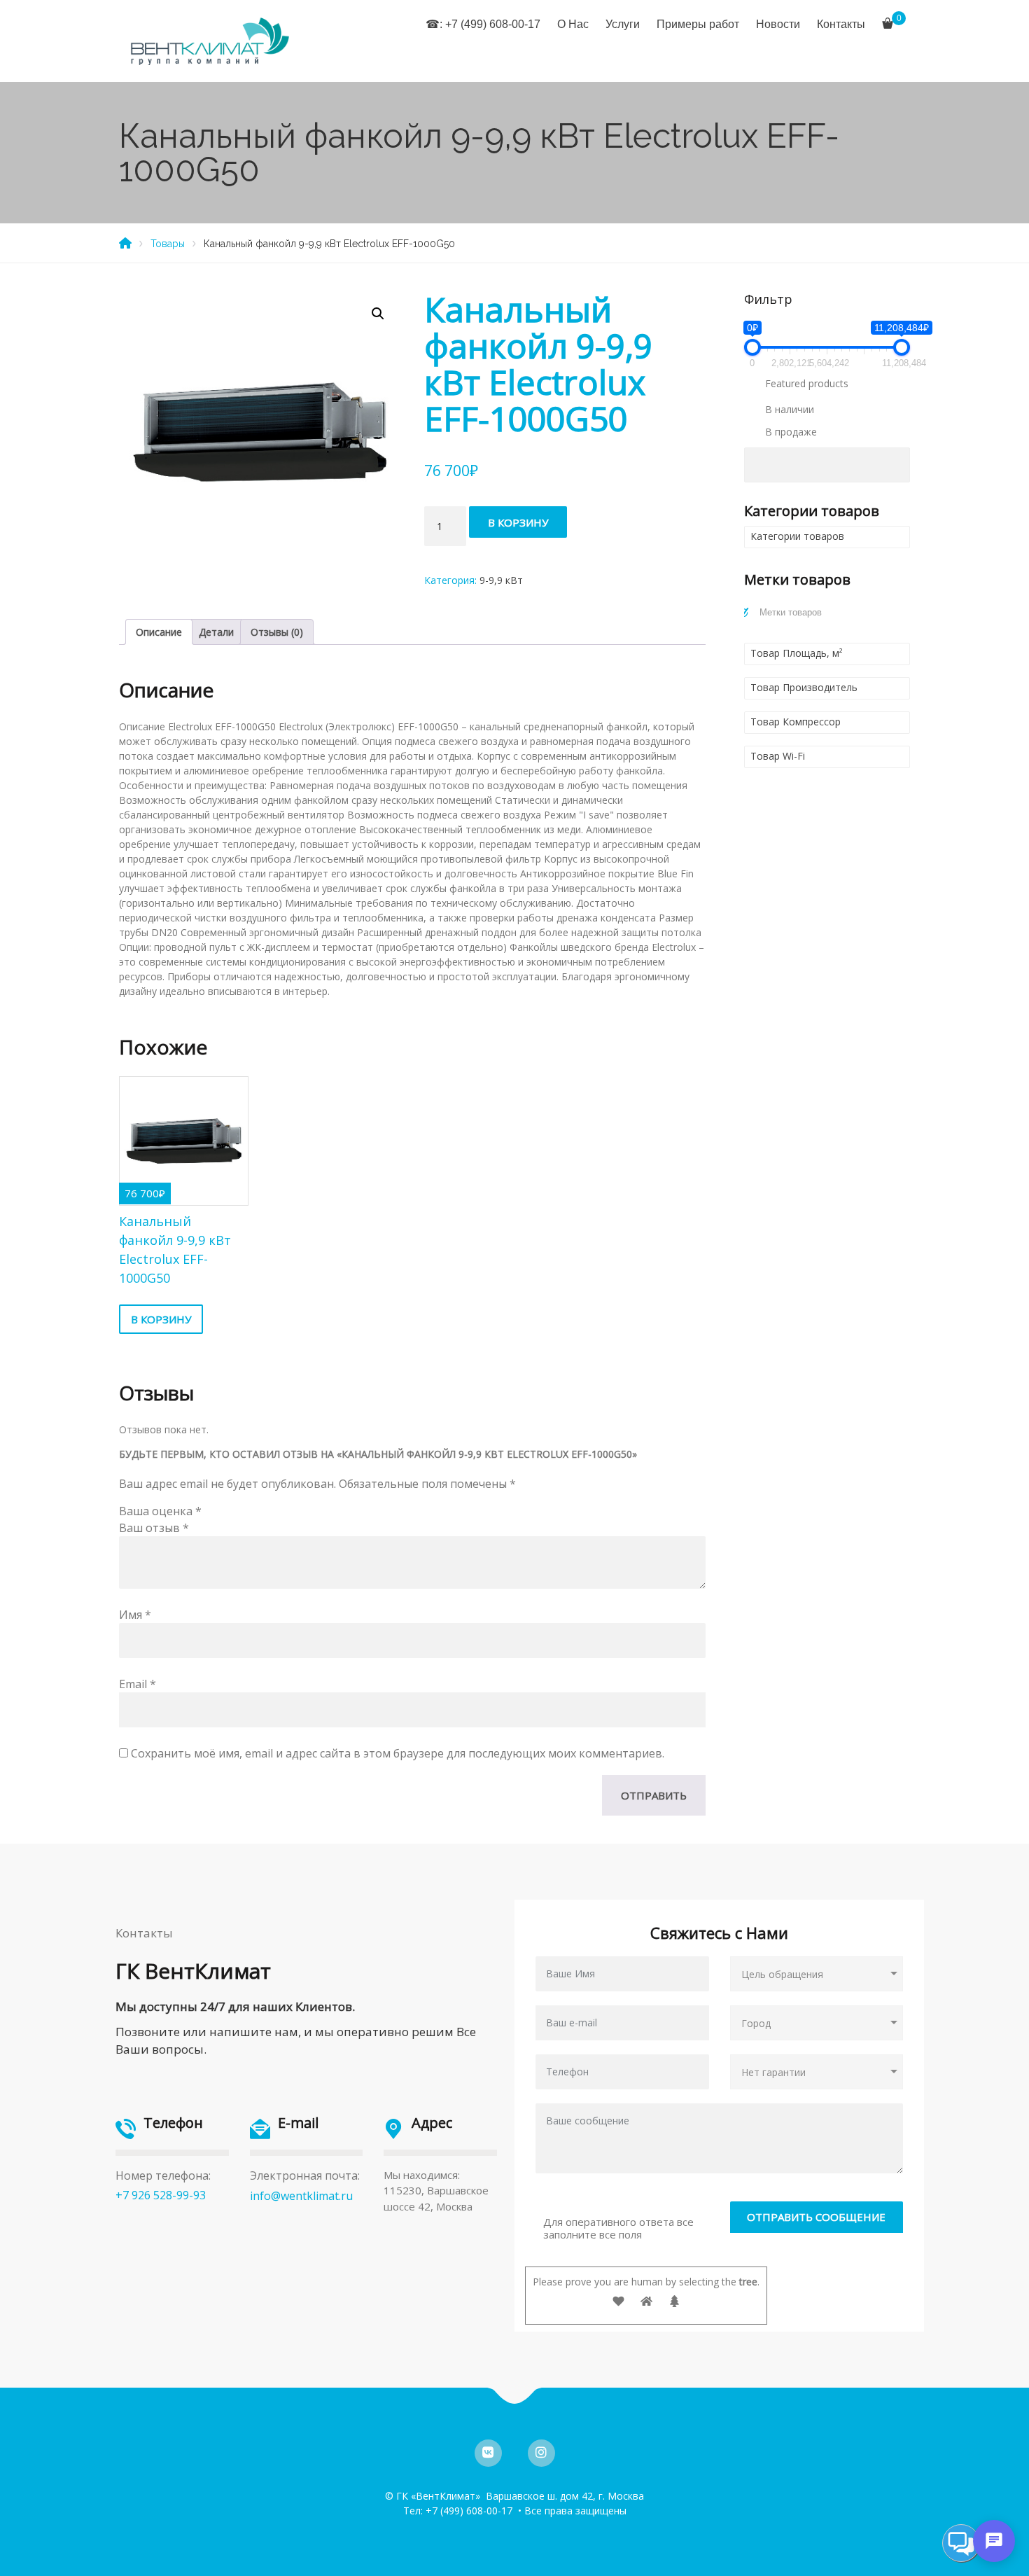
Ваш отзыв (154, 1528)
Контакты (841, 24)
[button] (378, 314)
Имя (135, 1615)
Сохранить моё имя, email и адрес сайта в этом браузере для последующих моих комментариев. (398, 1753)
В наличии (790, 409)
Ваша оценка (160, 1511)
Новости (778, 24)
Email (138, 1684)
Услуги (623, 24)
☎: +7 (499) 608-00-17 (483, 24)
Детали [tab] (216, 632)
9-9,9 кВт (501, 580)
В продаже (791, 432)
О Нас (573, 24)
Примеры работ (698, 24)
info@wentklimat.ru (301, 2196)
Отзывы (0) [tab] (277, 632)
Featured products (807, 383)
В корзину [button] (161, 1319)
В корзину (518, 522)
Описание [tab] (159, 632)
